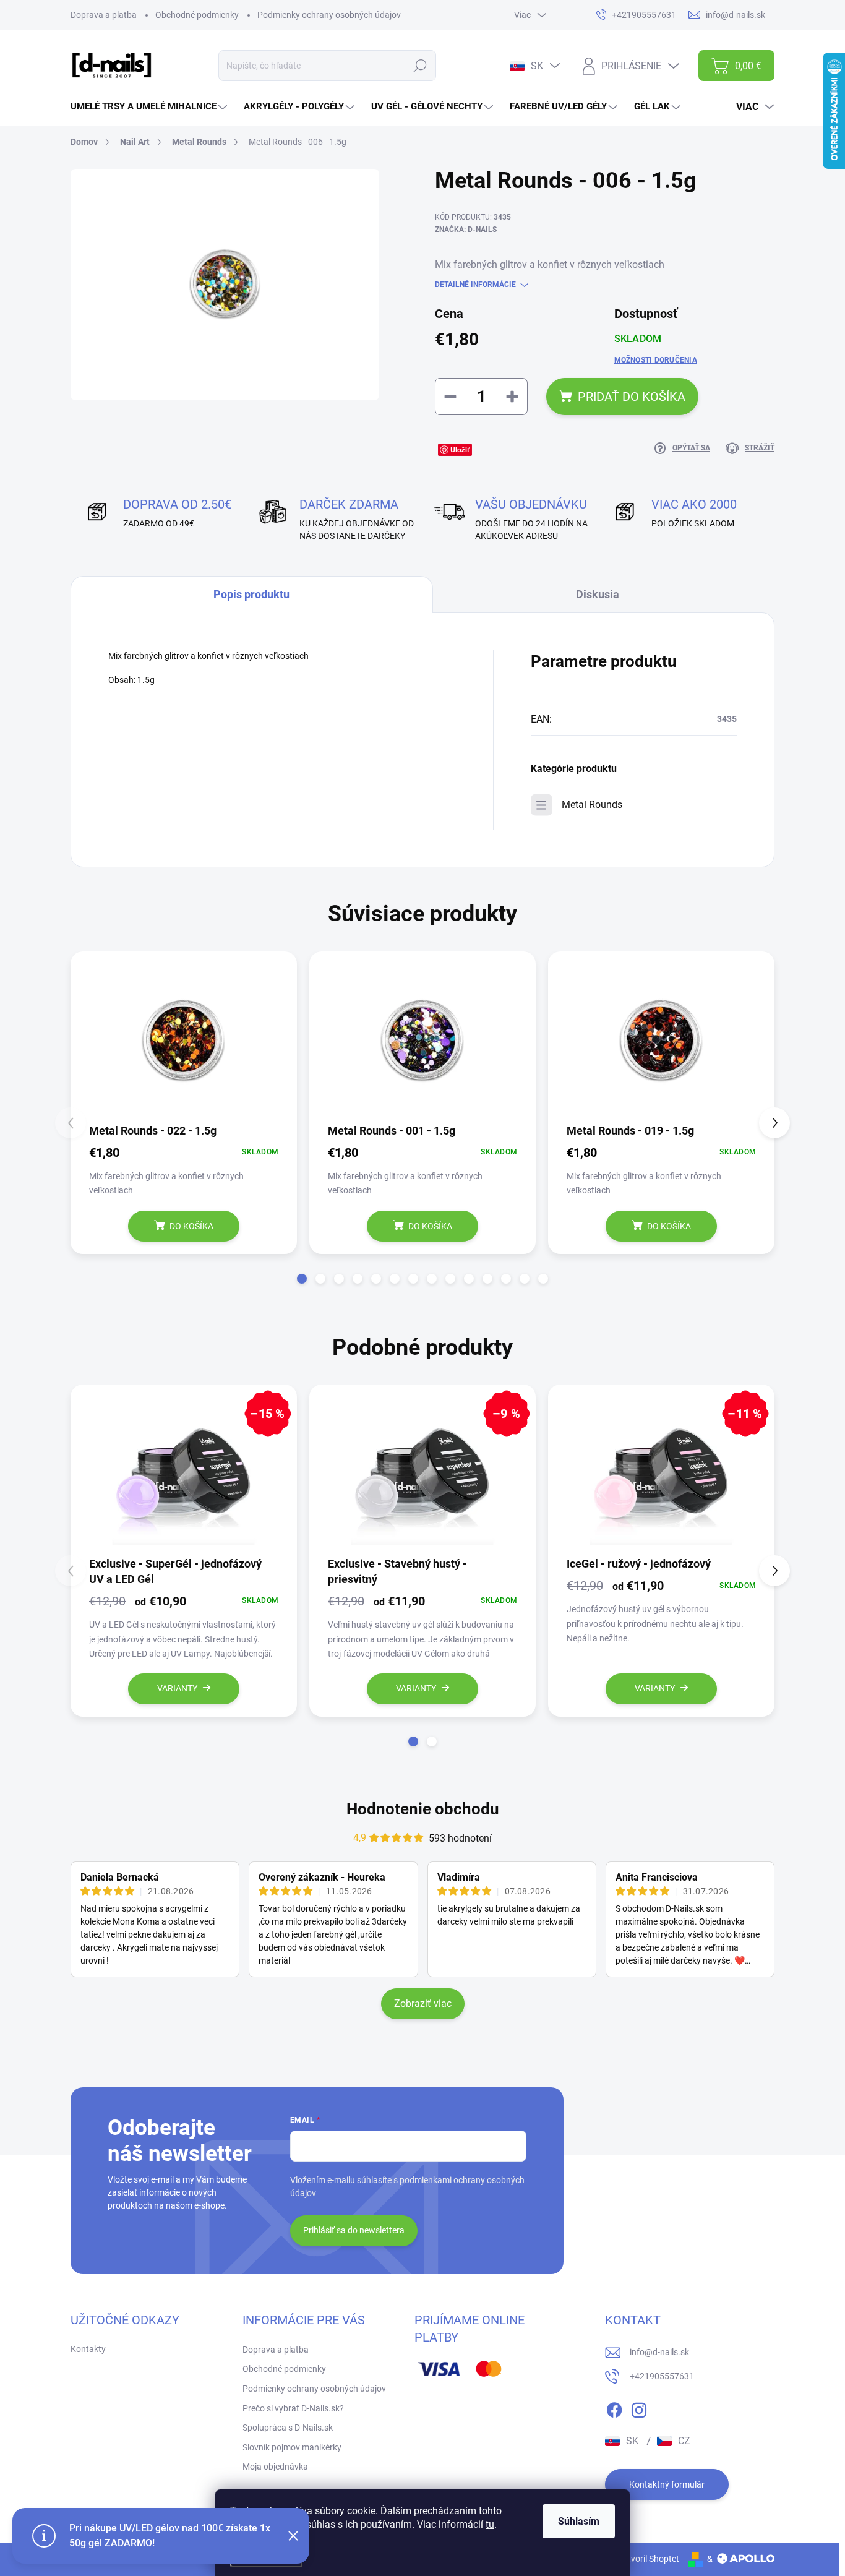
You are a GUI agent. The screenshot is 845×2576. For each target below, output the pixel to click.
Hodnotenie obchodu (423, 1809)
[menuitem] (150, 107)
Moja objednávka (275, 2467)
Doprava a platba (104, 15)
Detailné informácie (475, 285)
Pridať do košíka (632, 397)
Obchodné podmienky (197, 15)
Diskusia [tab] (598, 594)
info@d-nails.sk (659, 2352)
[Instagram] (639, 2408)
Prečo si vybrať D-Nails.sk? (293, 2408)
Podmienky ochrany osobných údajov (329, 15)
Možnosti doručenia (656, 360)
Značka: (466, 230)
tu (490, 2524)
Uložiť (460, 449)
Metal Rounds (592, 805)
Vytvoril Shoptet (649, 2559)
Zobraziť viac (423, 2003)
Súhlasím (579, 2521)
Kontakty (88, 2349)
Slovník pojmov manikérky (292, 2447)
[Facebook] (614, 2408)
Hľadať (420, 66)
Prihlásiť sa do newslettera (354, 2230)
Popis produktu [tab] (251, 594)
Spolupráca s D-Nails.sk (288, 2428)
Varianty (177, 1688)
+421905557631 (662, 2376)
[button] (302, 1279)
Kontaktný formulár (667, 2484)
